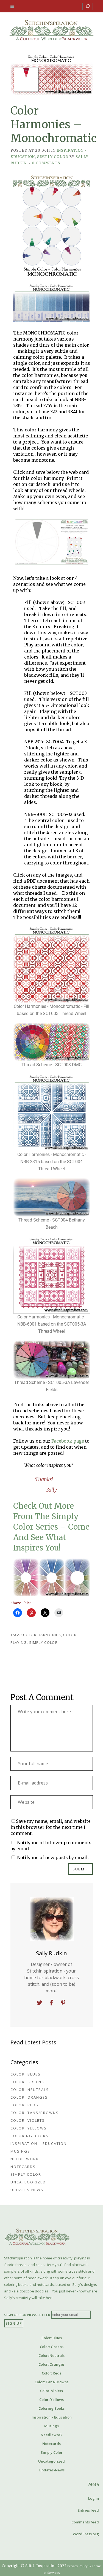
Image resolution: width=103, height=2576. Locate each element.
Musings (20, 2151)
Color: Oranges (29, 2097)
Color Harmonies (42, 1635)
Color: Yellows (29, 2128)
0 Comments (46, 163)
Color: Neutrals (30, 2090)
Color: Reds (24, 2105)
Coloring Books (30, 2136)
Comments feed (85, 2522)
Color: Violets (28, 2120)
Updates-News (27, 2190)
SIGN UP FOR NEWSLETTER (27, 2314)
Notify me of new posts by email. (53, 1857)
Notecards (23, 2167)
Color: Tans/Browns (35, 2113)
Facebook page (68, 1441)
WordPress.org (86, 2534)
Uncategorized (28, 2182)
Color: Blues (26, 2074)
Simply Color (53, 157)
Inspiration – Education (39, 2144)
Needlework (25, 2159)
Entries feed (88, 2510)
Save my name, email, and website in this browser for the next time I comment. (51, 1827)
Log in (94, 2498)
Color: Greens (27, 2082)
